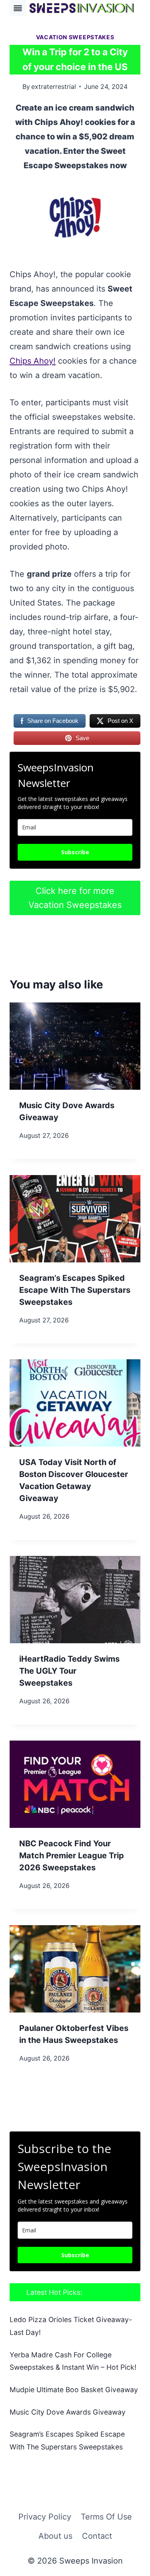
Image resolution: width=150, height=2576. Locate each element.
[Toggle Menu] (18, 8)
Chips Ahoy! (33, 361)
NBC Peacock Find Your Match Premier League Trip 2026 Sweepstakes (72, 1856)
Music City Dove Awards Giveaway (68, 2412)
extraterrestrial (54, 87)
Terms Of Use (106, 2517)
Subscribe (75, 852)
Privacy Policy (45, 2517)
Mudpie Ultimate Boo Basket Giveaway (74, 2390)
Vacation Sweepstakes (75, 37)
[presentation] (75, 1046)
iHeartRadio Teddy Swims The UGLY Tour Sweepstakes (69, 1671)
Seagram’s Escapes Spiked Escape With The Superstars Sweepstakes (75, 1290)
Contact (97, 2536)
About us (55, 2536)
